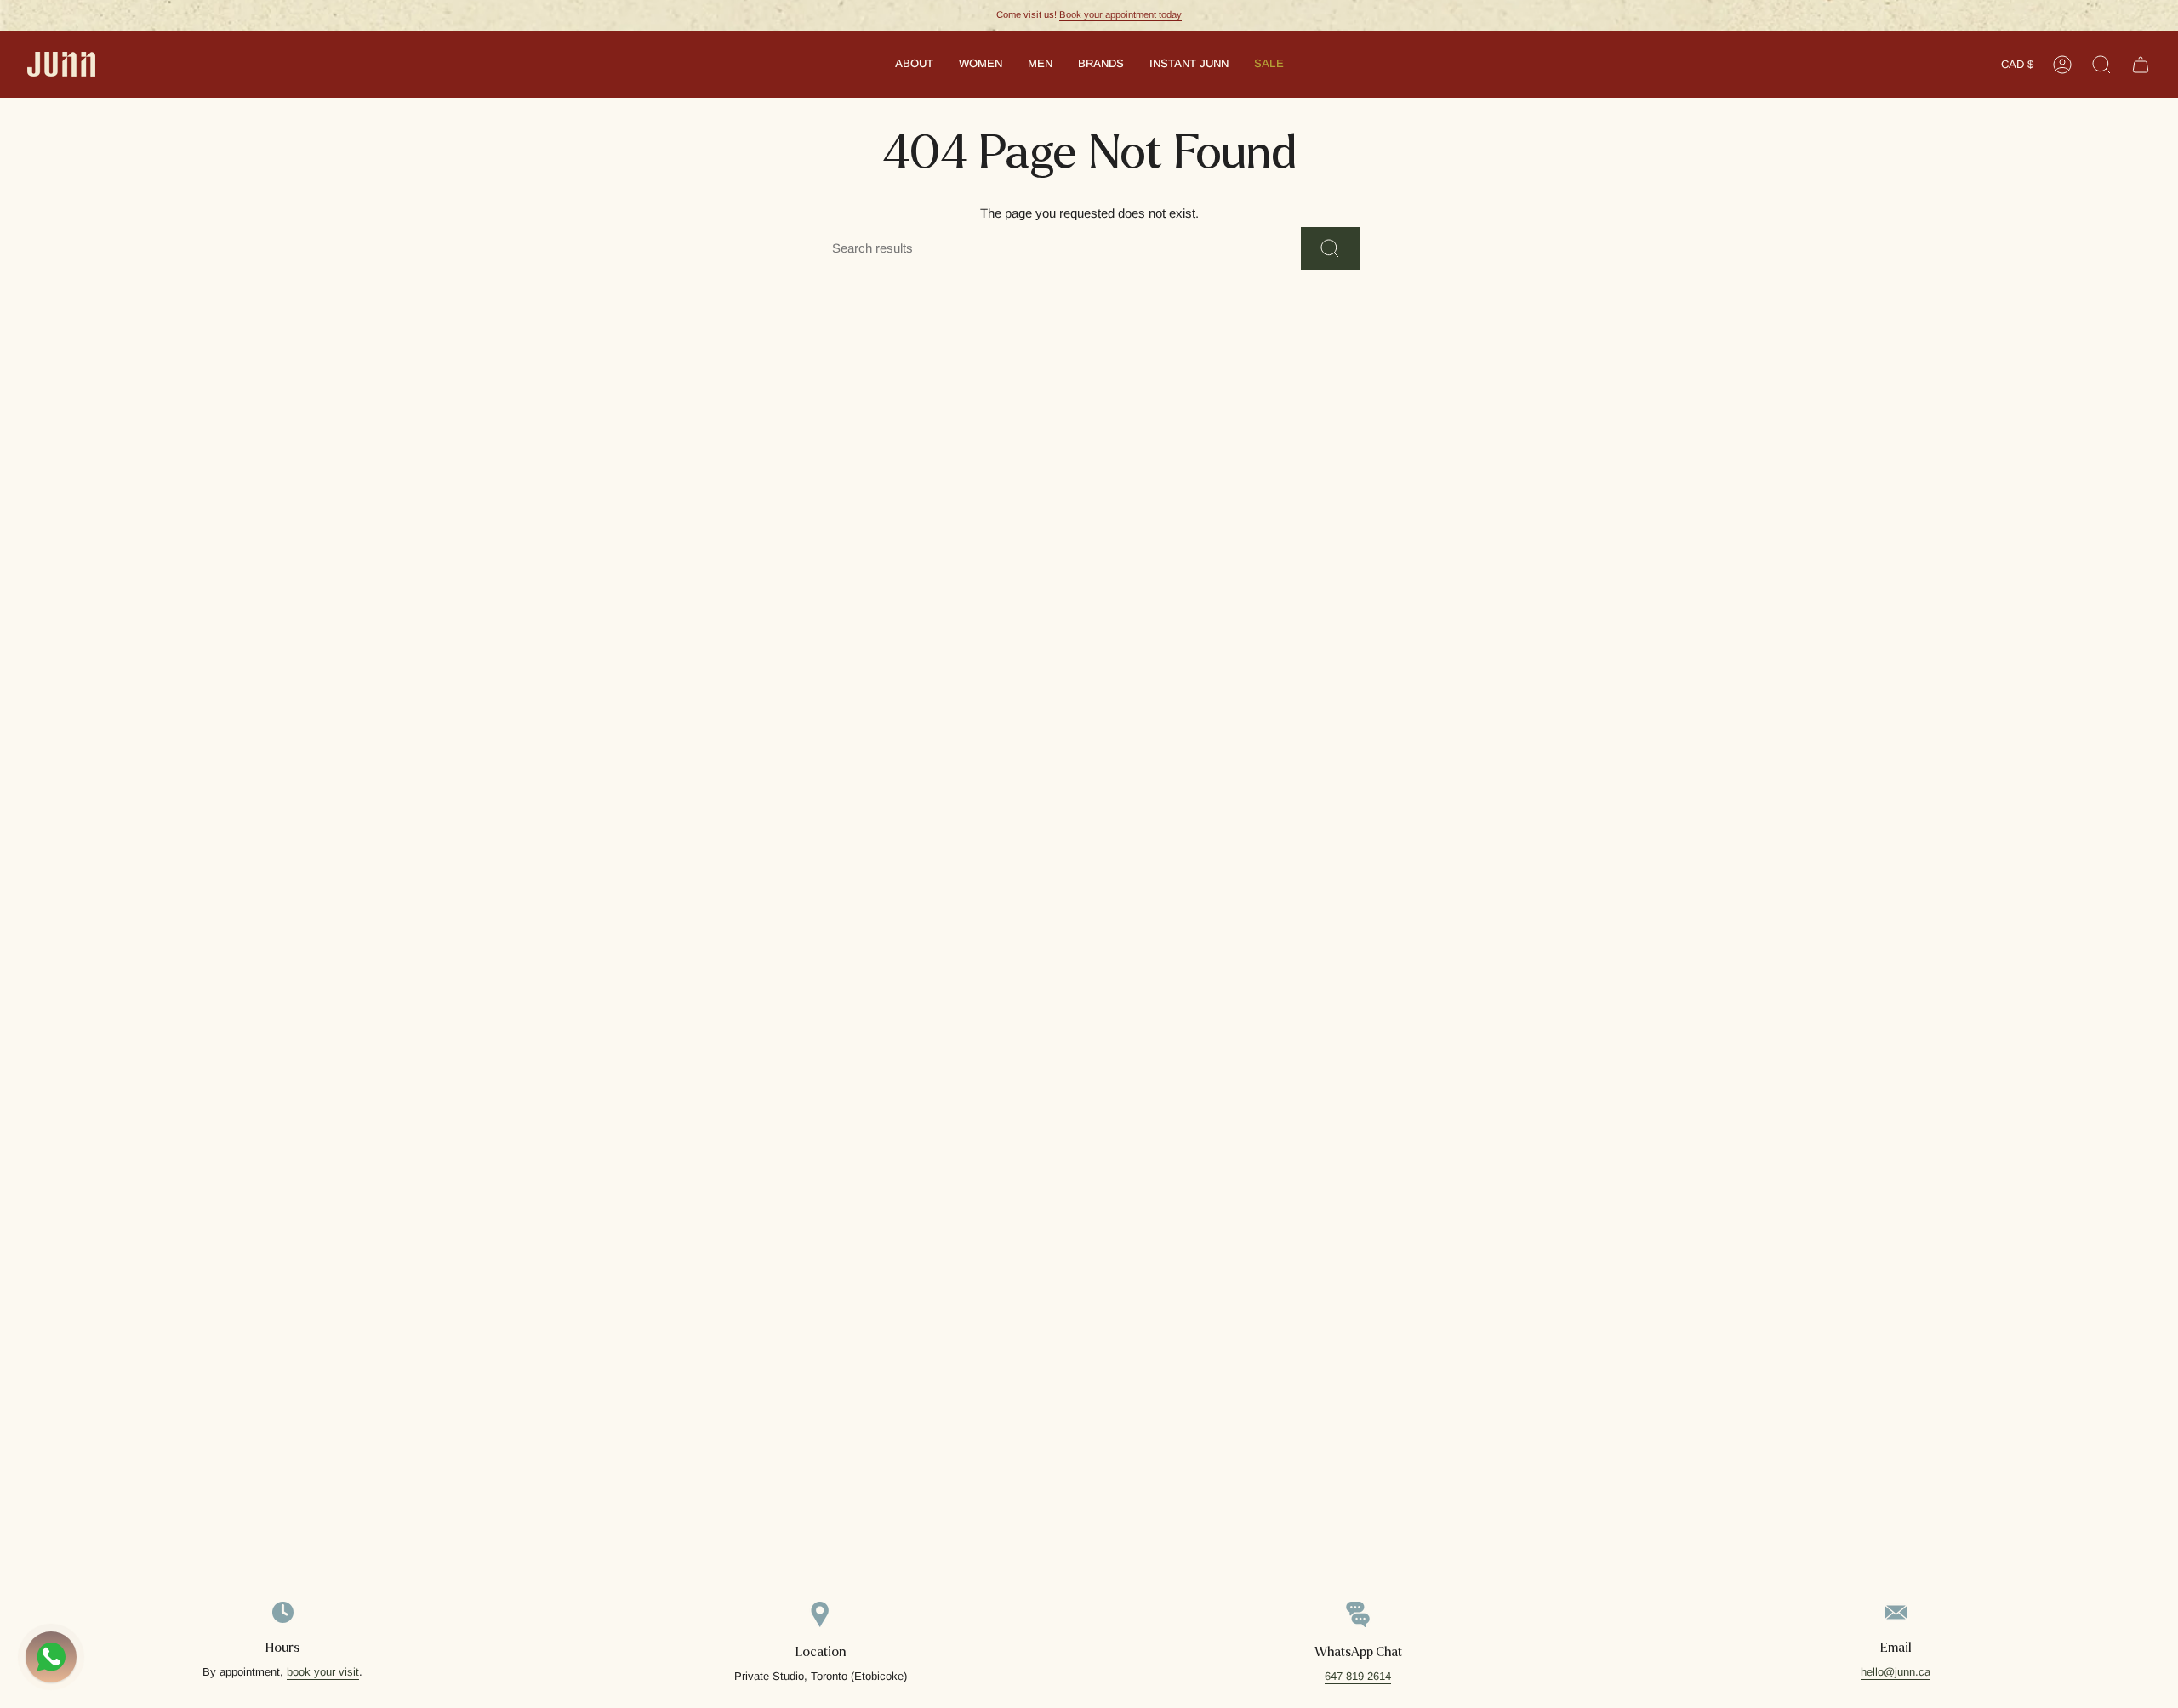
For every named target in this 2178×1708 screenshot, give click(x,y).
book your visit (323, 1672)
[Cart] (2141, 65)
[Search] (1330, 248)
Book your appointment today (1120, 14)
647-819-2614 (1358, 1676)
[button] (914, 65)
